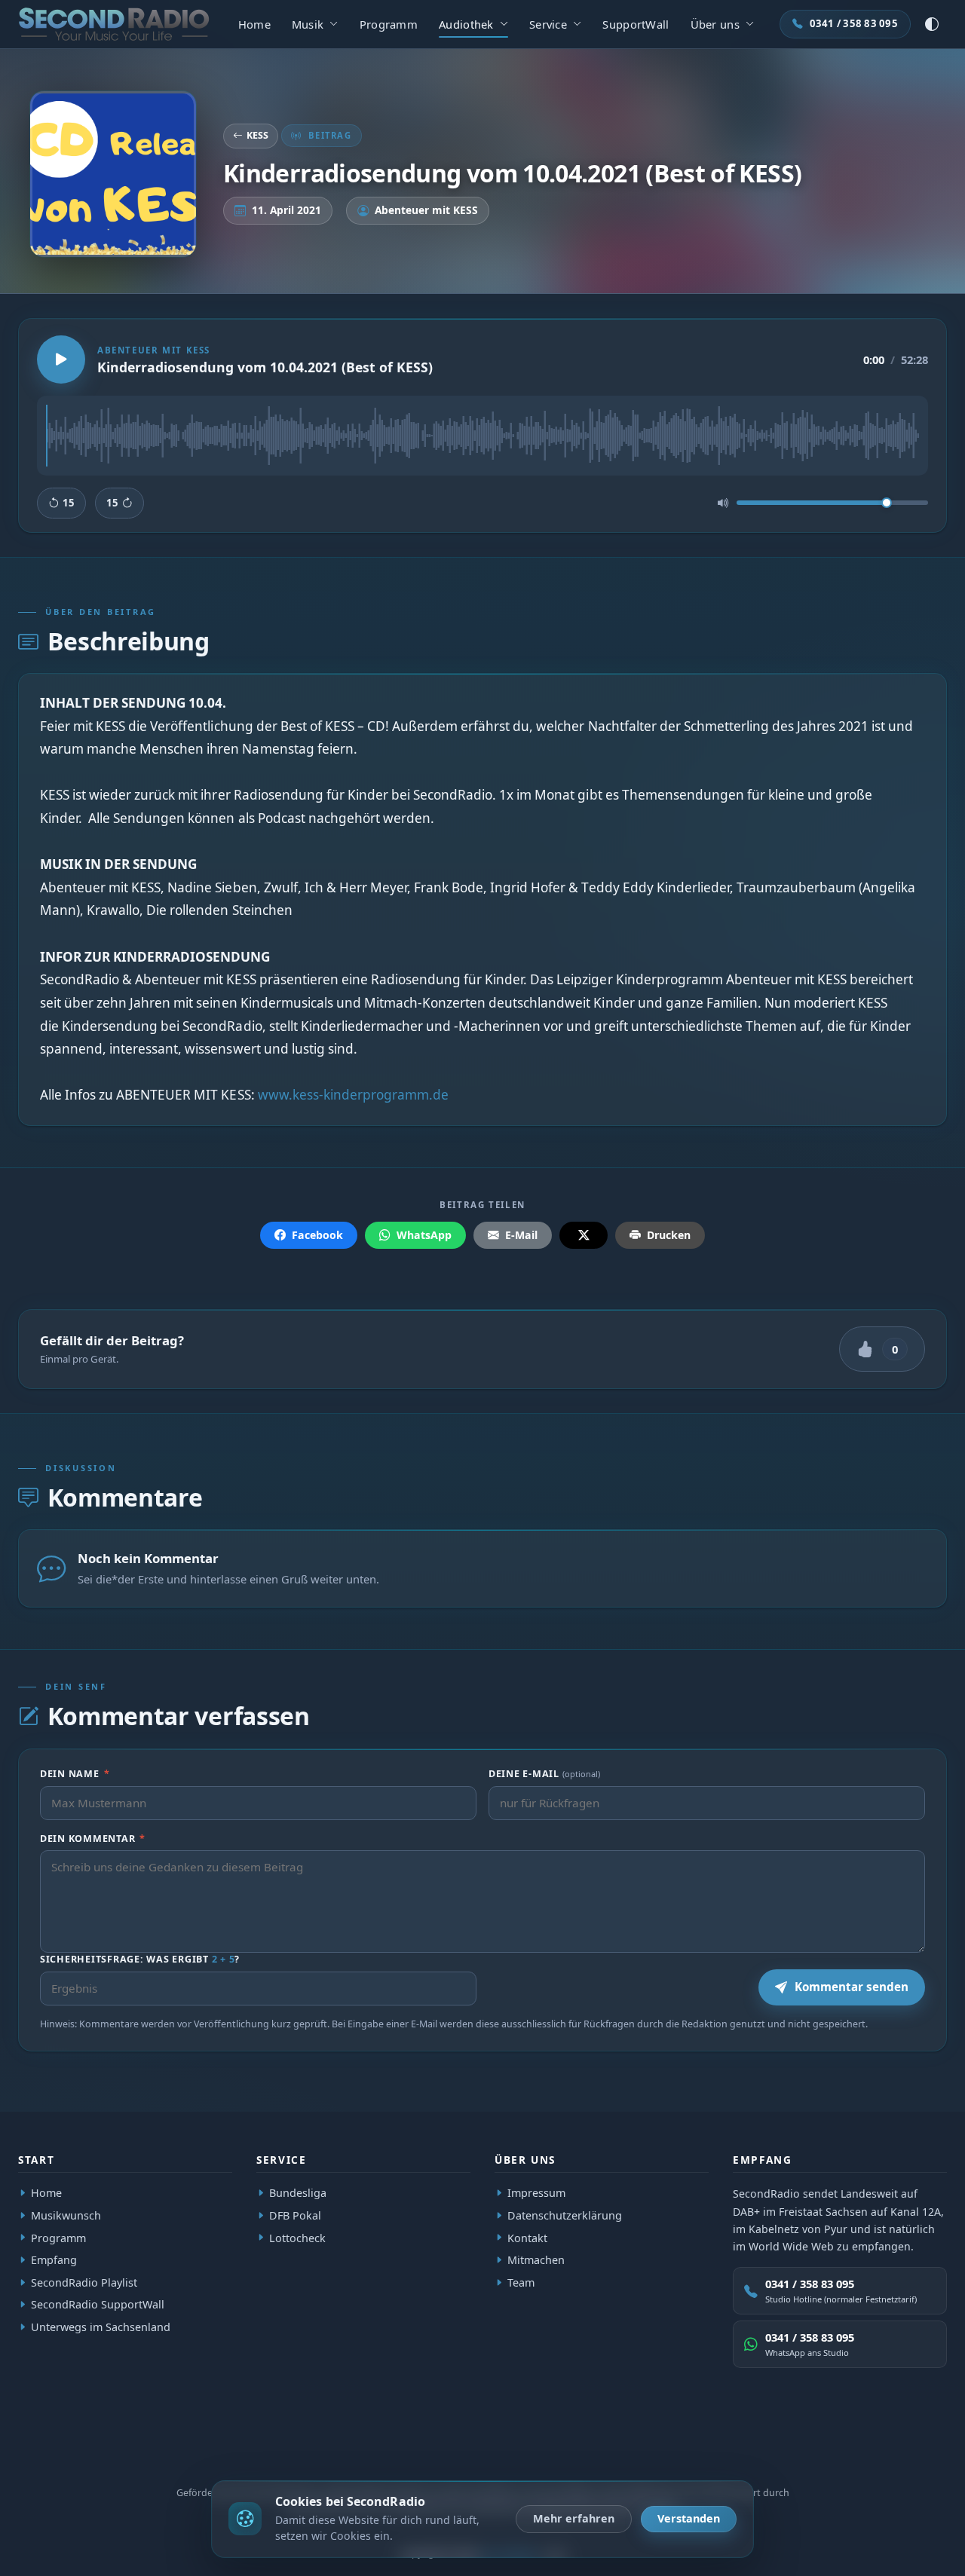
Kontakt (527, 2238)
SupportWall (636, 24)
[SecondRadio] (80, 2449)
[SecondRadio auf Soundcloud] (933, 2449)
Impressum (536, 2193)
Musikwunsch (66, 2215)
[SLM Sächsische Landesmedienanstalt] (188, 2449)
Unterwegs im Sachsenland (101, 2327)
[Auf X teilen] (584, 1236)
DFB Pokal (295, 2215)
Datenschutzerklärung (565, 2215)
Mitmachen (536, 2260)
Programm (389, 24)
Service (548, 24)
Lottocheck (297, 2238)
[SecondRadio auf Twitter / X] (829, 2449)
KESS (257, 135)
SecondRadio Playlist (84, 2282)
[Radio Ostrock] (129, 2449)
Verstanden (689, 2518)
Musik (308, 24)
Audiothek (466, 24)
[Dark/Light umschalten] (932, 24)
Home (254, 24)
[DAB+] (35, 2449)
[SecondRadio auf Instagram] (898, 2449)
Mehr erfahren (574, 2518)
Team (521, 2282)
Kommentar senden (852, 1987)
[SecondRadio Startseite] (114, 24)
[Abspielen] (61, 359)
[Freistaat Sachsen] (237, 2449)
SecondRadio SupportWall (98, 2305)
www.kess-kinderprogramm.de (353, 1095)
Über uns (715, 24)
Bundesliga (298, 2193)
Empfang (54, 2260)
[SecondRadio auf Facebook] (863, 2449)
